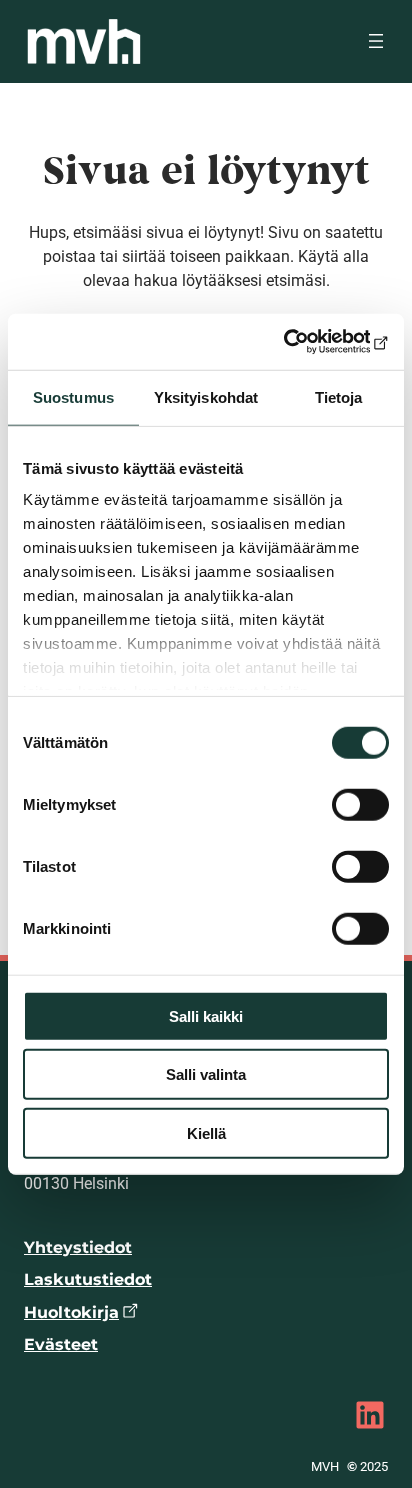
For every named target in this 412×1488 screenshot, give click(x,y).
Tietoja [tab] (339, 396)
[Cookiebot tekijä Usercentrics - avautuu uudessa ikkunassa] (301, 342)
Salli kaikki (206, 1015)
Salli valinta (206, 1074)
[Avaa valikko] (376, 41)
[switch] (360, 804)
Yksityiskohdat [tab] (206, 396)
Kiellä (206, 1132)
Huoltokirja (71, 1312)
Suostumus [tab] (73, 396)
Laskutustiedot (88, 1279)
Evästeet (61, 1344)
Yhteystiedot (78, 1247)
